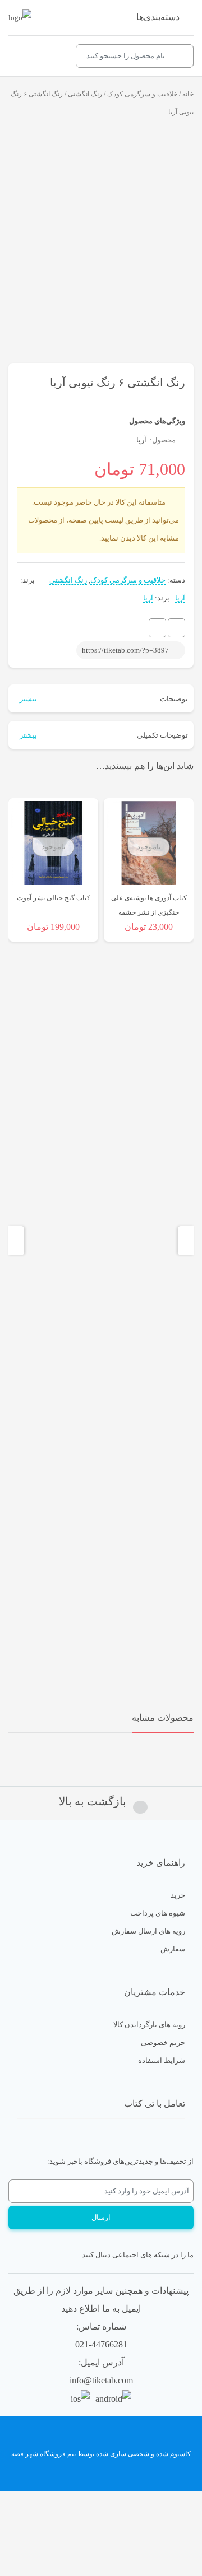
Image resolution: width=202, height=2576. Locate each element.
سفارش (173, 1949)
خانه (188, 94)
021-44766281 (101, 2344)
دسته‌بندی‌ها (158, 17)
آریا (141, 440)
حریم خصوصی (163, 2042)
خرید (178, 1895)
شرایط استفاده (162, 2060)
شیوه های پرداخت (158, 1913)
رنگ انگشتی (85, 94)
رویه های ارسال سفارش (148, 1931)
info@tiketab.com (101, 2380)
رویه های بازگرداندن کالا (149, 2025)
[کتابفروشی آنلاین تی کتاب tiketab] (20, 18)
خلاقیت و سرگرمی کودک (142, 94)
